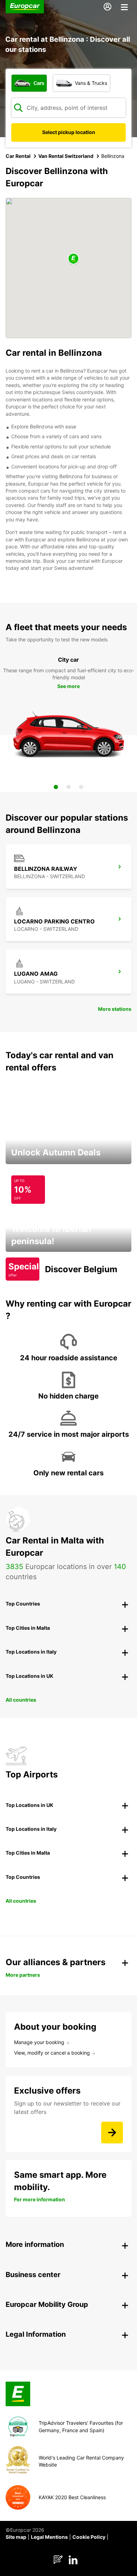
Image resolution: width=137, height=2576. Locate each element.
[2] (68, 787)
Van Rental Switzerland (66, 156)
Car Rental (18, 156)
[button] (73, 259)
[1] (56, 787)
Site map (16, 2537)
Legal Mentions (49, 2537)
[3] (81, 787)
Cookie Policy (89, 2537)
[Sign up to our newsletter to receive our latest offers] (112, 2133)
